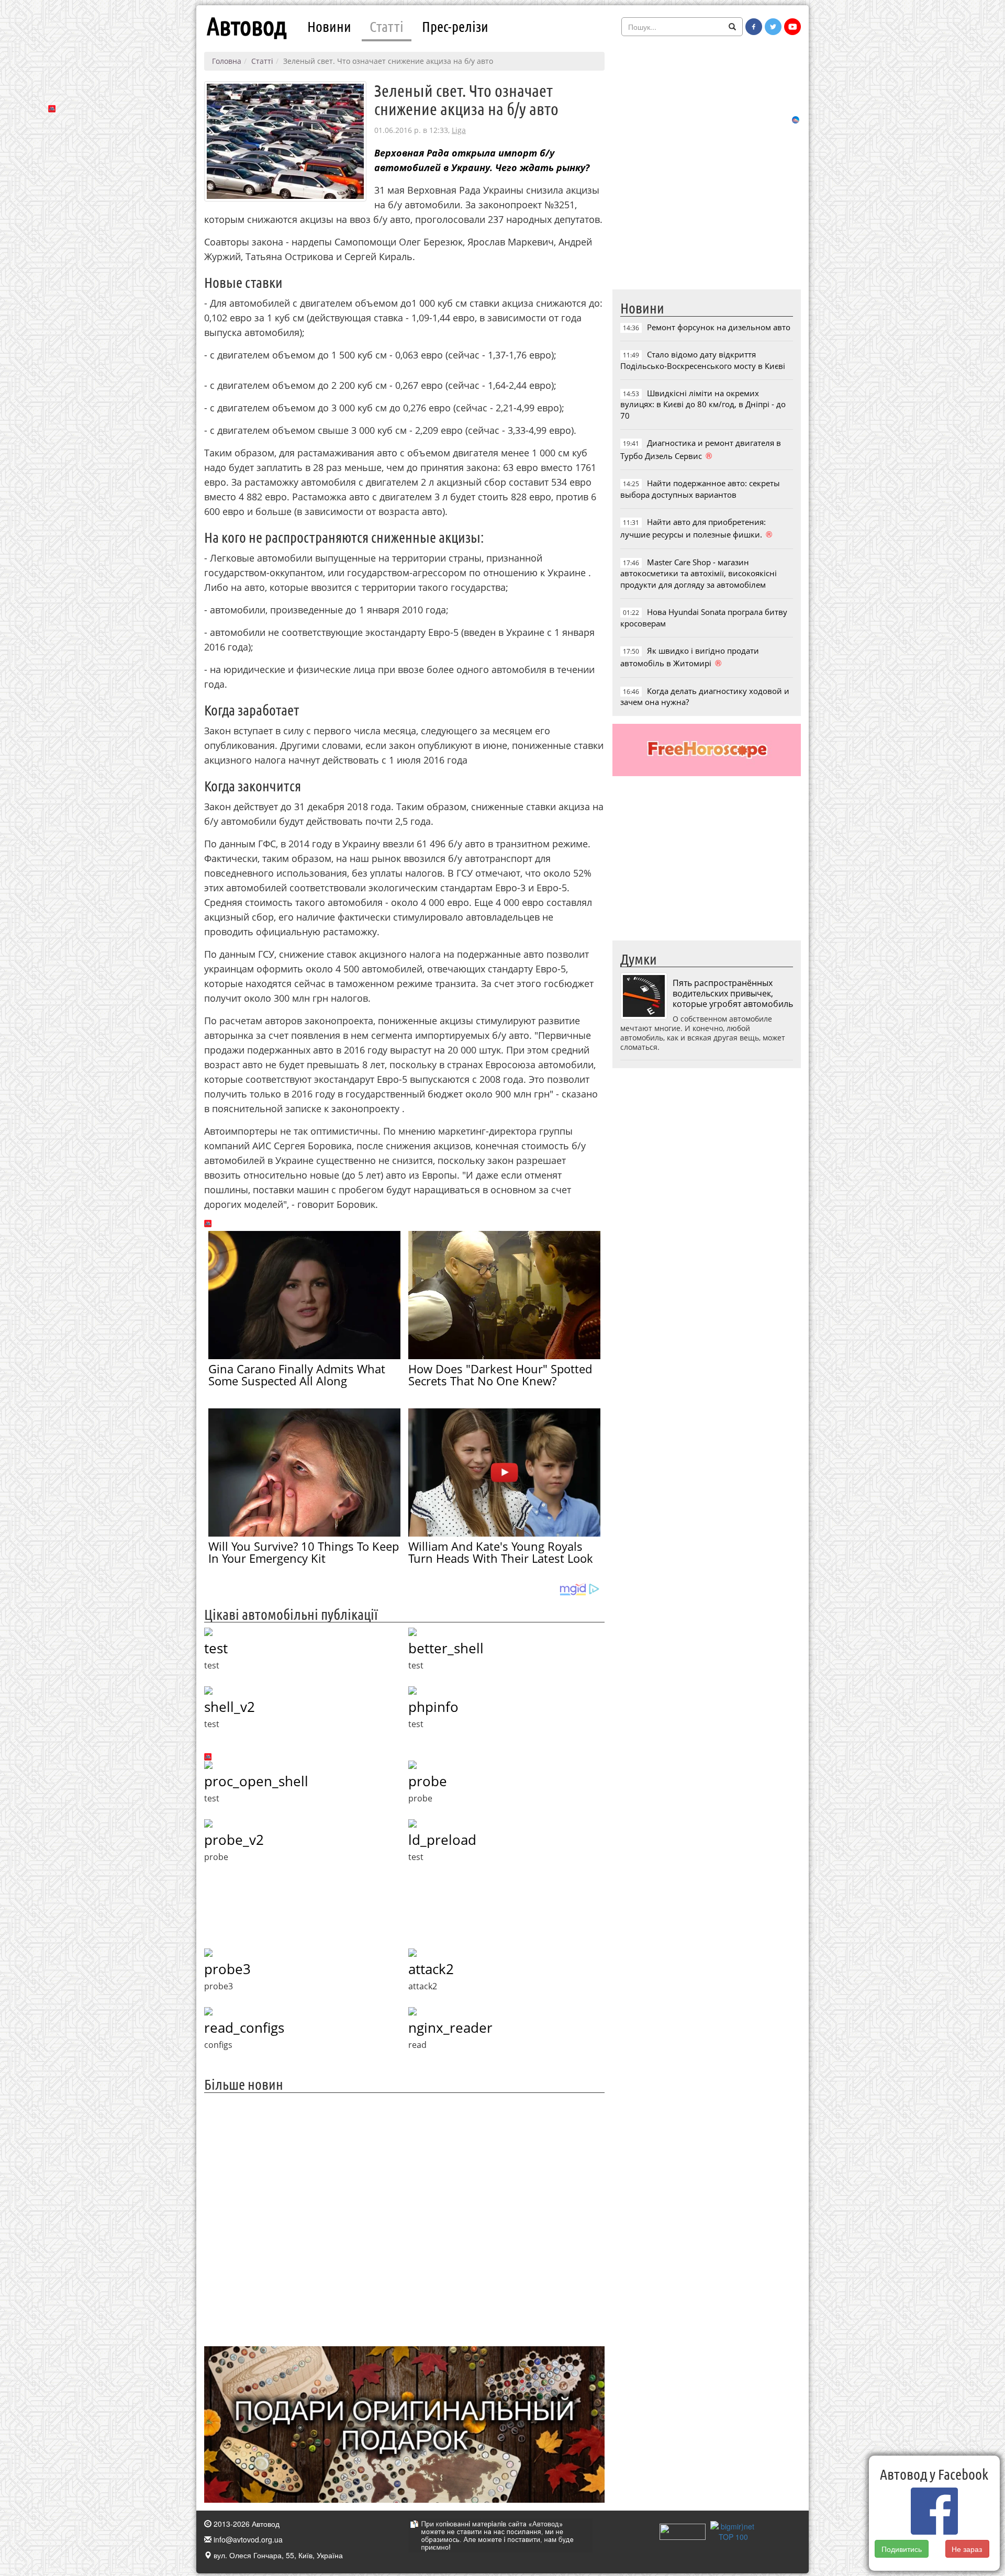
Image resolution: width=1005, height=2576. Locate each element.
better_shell (446, 1648)
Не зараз (967, 2549)
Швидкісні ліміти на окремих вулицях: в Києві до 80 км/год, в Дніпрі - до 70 (703, 404)
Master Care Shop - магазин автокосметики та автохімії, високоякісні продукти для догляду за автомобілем (699, 573)
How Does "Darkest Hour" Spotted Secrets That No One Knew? (500, 1375)
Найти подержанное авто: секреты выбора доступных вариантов (700, 489)
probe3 (227, 1969)
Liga (459, 130)
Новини (329, 26)
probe (428, 1781)
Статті (387, 26)
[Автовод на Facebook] (754, 27)
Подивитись (902, 2549)
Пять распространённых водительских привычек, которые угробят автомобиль (733, 993)
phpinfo (433, 1707)
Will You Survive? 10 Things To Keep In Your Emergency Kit (304, 1552)
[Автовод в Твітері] (773, 27)
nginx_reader (450, 2028)
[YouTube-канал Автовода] (792, 27)
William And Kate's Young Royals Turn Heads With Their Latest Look (501, 1552)
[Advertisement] (404, 2218)
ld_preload (442, 1840)
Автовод (247, 26)
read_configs (244, 2028)
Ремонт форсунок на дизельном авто (719, 327)
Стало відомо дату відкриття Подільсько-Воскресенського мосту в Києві (703, 360)
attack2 (431, 1969)
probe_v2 (234, 1840)
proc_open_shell (256, 1781)
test (216, 1648)
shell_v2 (230, 1707)
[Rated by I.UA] (683, 2530)
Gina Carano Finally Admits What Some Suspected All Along (297, 1375)
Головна (227, 61)
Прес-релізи (455, 26)
